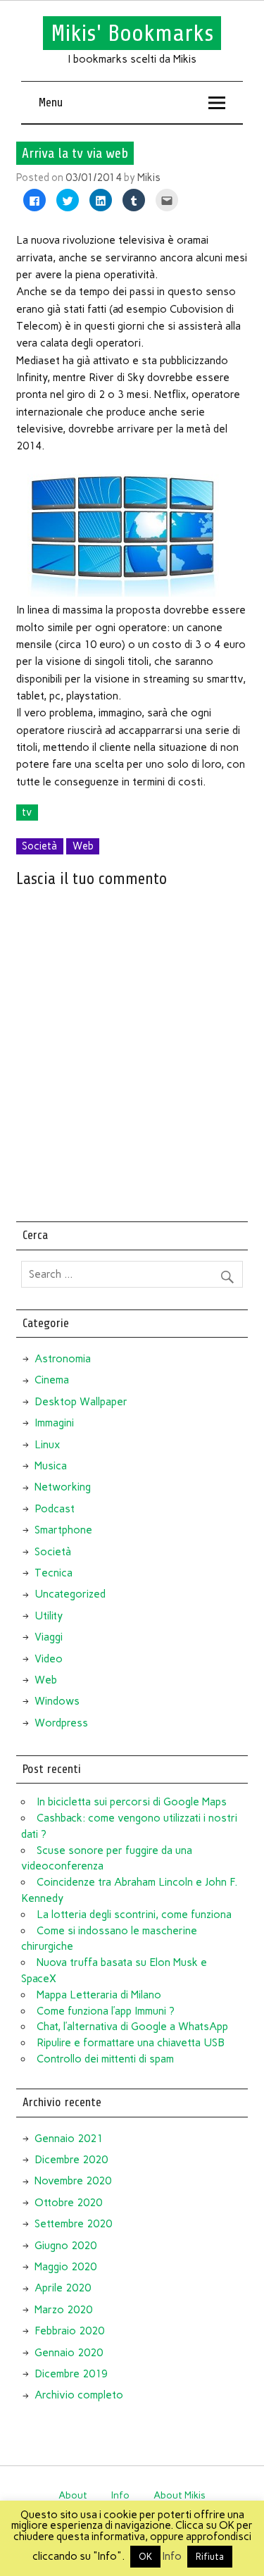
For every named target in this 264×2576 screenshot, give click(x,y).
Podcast (55, 1509)
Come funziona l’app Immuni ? (106, 2011)
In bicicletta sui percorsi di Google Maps (132, 1802)
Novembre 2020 (73, 2181)
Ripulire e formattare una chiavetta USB (131, 2043)
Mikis (149, 178)
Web (83, 846)
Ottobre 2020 (68, 2203)
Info (120, 2495)
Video (49, 1659)
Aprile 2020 (63, 2288)
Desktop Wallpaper (81, 1402)
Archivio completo (79, 2395)
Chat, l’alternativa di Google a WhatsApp (132, 2027)
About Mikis (180, 2495)
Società (39, 846)
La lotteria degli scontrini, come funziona (134, 1915)
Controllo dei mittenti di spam (105, 2059)
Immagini (54, 1423)
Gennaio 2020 (69, 2353)
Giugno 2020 (65, 2246)
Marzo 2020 (63, 2310)
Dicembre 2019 (71, 2374)
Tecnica (54, 1573)
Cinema (52, 1380)
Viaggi (49, 1637)
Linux (47, 1445)
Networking (63, 1487)
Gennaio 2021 (69, 2139)
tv (27, 812)
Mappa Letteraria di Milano (99, 1995)
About (73, 2495)
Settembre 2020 (73, 2224)
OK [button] (145, 2557)
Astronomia (63, 1359)
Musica (51, 1466)
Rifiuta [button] (210, 2557)
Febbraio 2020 (69, 2331)
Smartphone (63, 1530)
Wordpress (61, 1723)
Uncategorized (70, 1594)
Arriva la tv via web (75, 153)
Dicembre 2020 (71, 2160)
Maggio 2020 (65, 2267)
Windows (57, 1701)
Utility (49, 1616)
